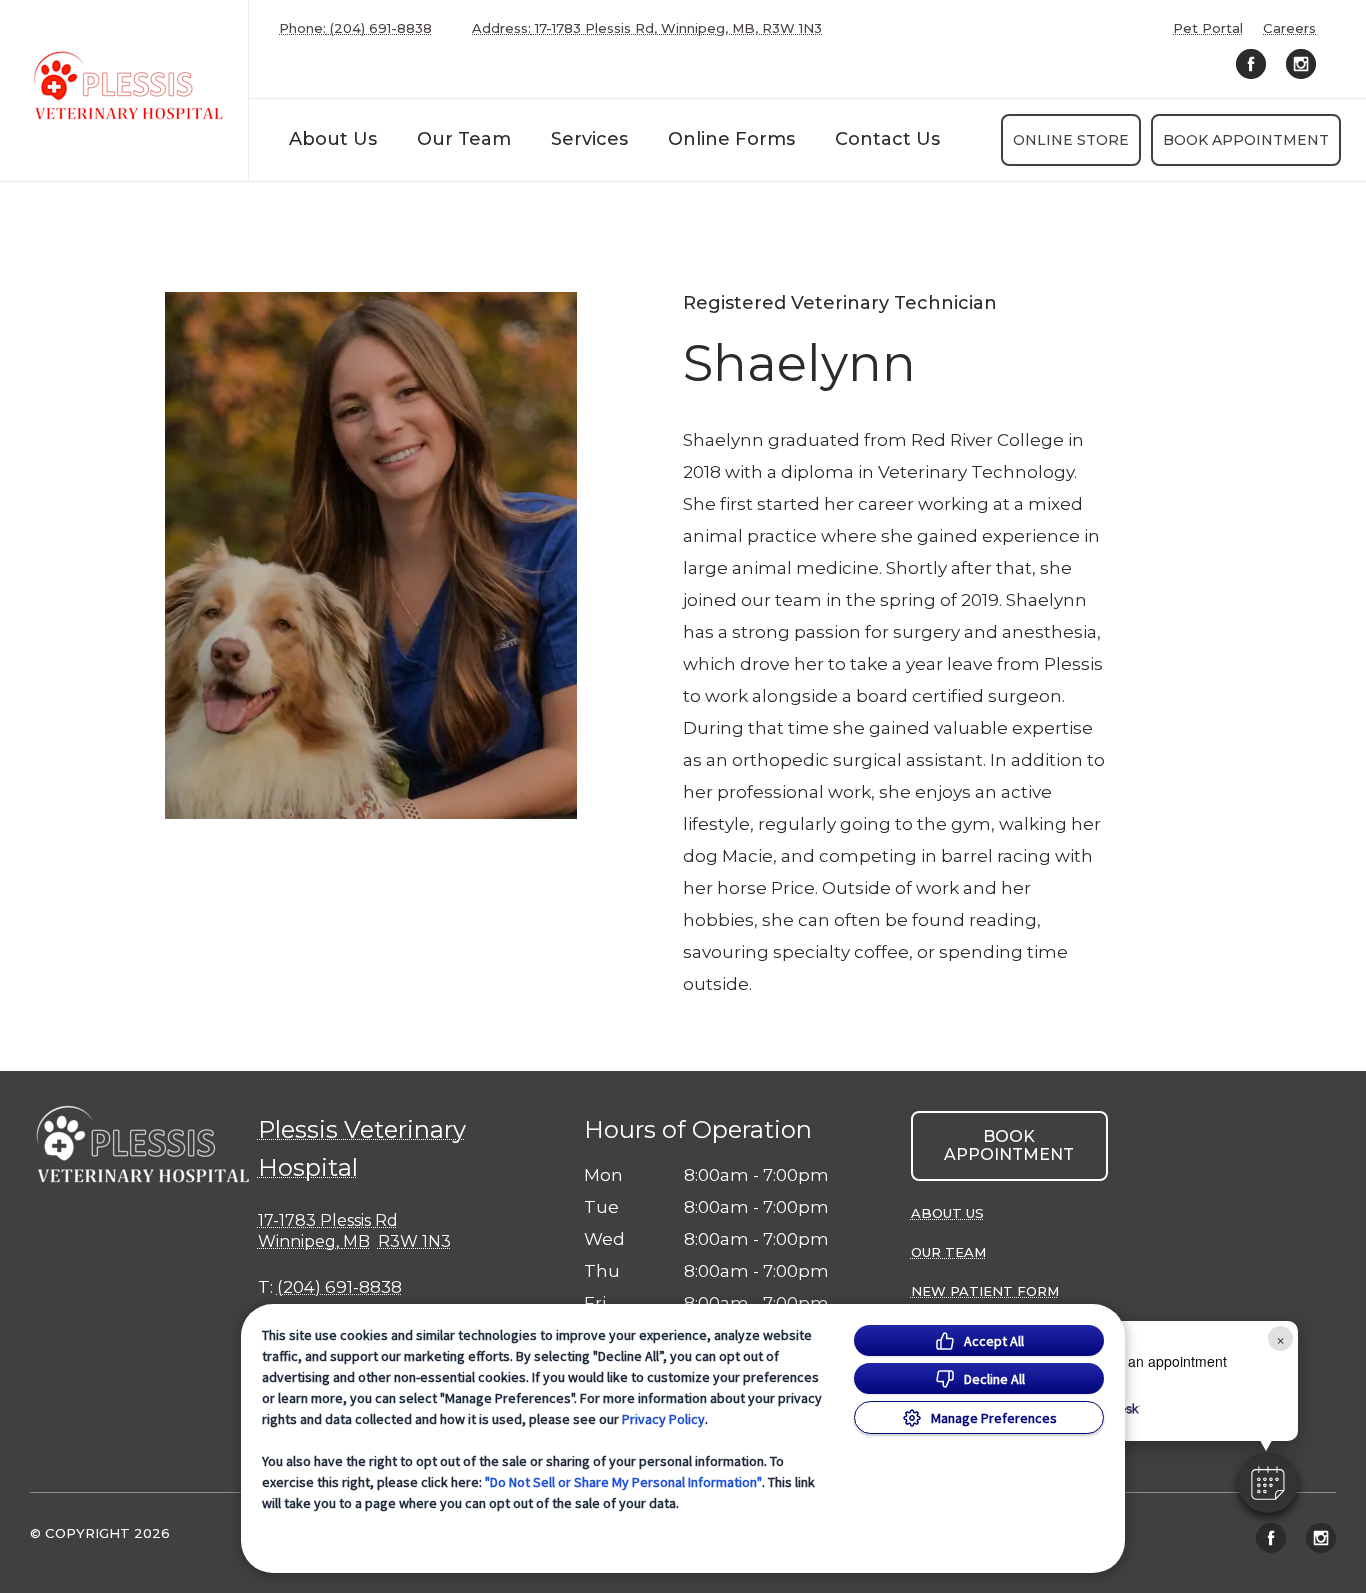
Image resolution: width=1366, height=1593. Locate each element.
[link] (129, 86)
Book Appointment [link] (1246, 140)
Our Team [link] (464, 139)
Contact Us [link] (887, 139)
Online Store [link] (1071, 140)
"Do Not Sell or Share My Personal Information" (623, 1482)
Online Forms (731, 139)
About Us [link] (333, 139)
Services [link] (589, 139)
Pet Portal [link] (1208, 28)
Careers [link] (1289, 28)
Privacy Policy (663, 1419)
